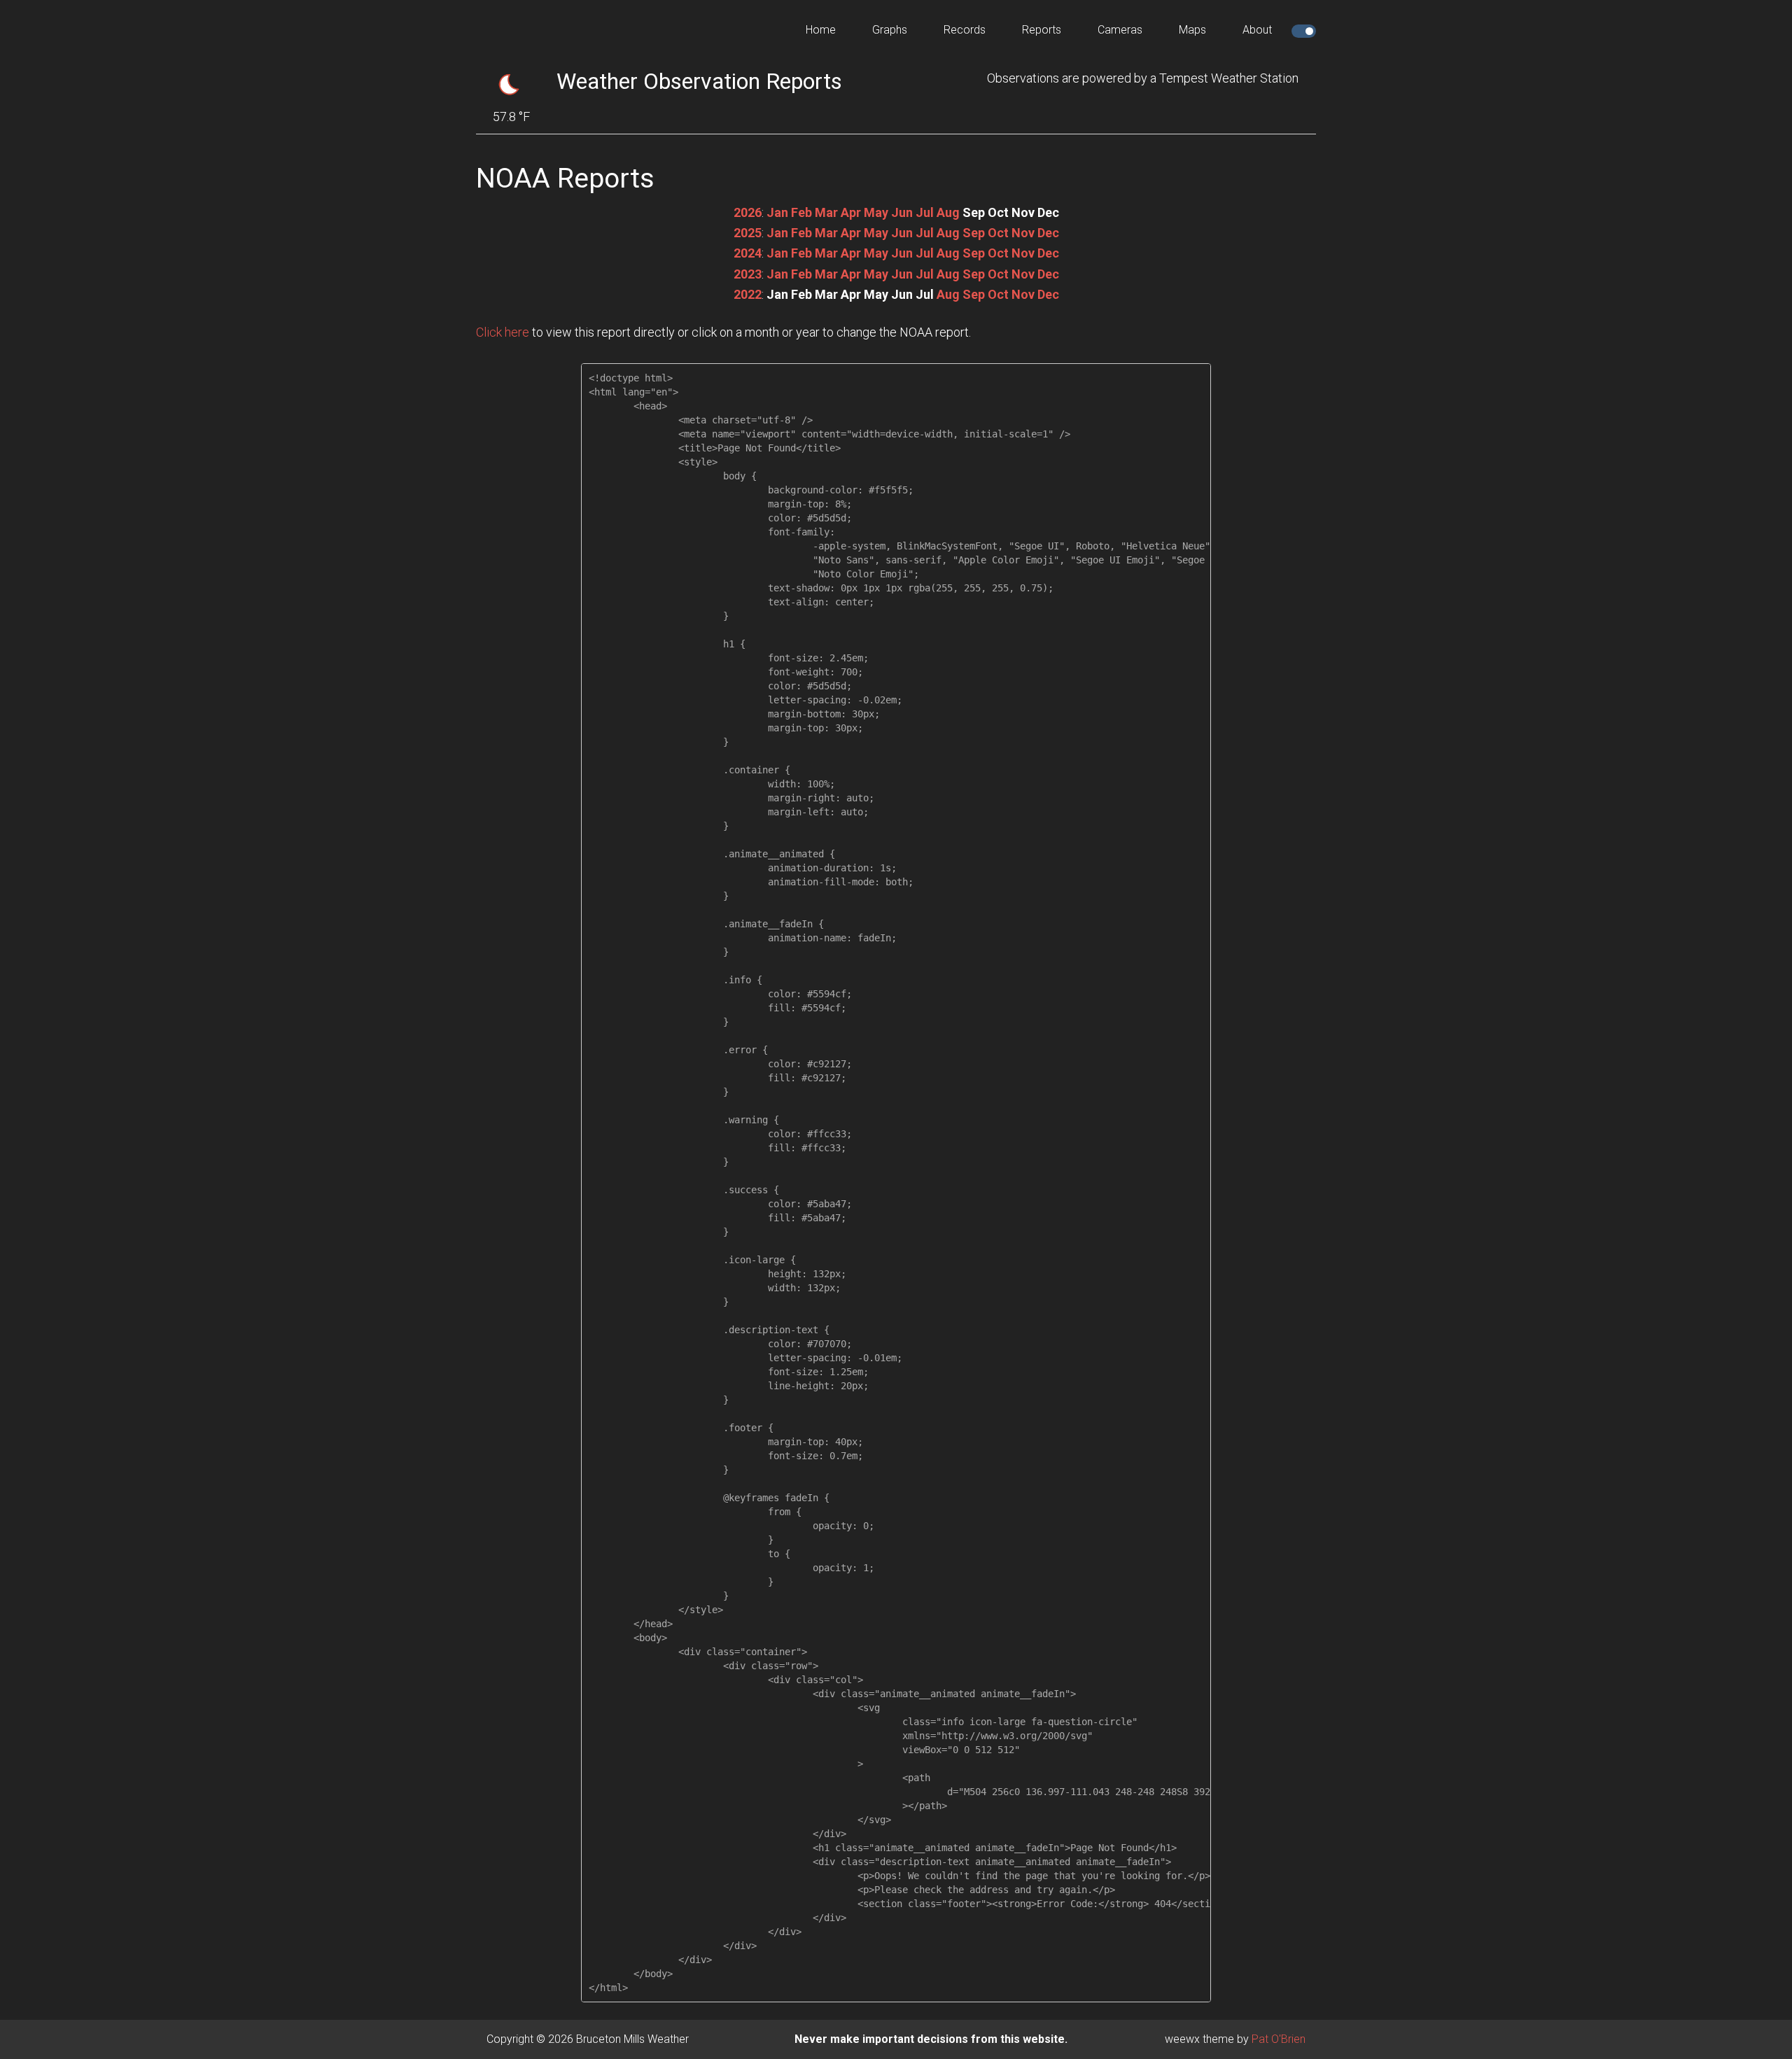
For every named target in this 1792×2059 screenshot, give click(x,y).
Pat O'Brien (1279, 2039)
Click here (503, 332)
